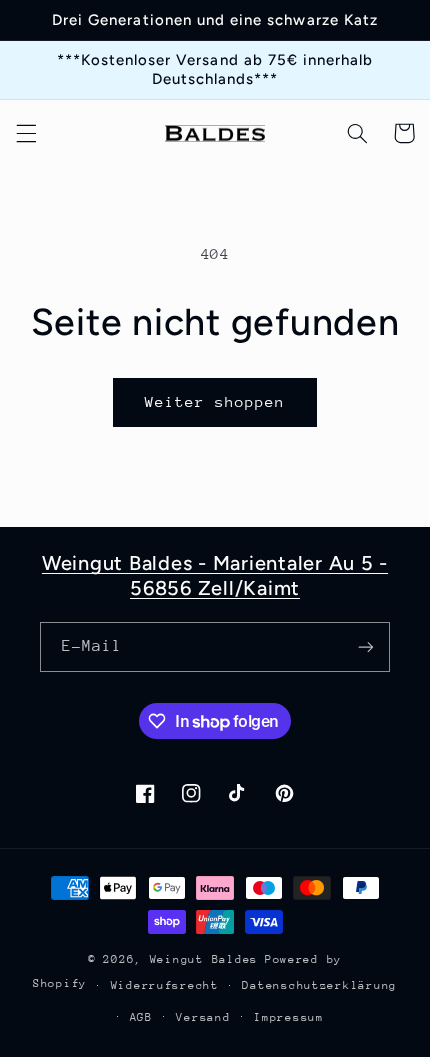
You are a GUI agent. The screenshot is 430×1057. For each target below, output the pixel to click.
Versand (203, 1017)
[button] (26, 133)
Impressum (289, 1017)
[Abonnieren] (366, 646)
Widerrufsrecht (165, 985)
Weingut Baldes (204, 959)
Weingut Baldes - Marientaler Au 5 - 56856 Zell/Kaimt (215, 575)
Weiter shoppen (215, 401)
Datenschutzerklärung (319, 985)
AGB (141, 1017)
